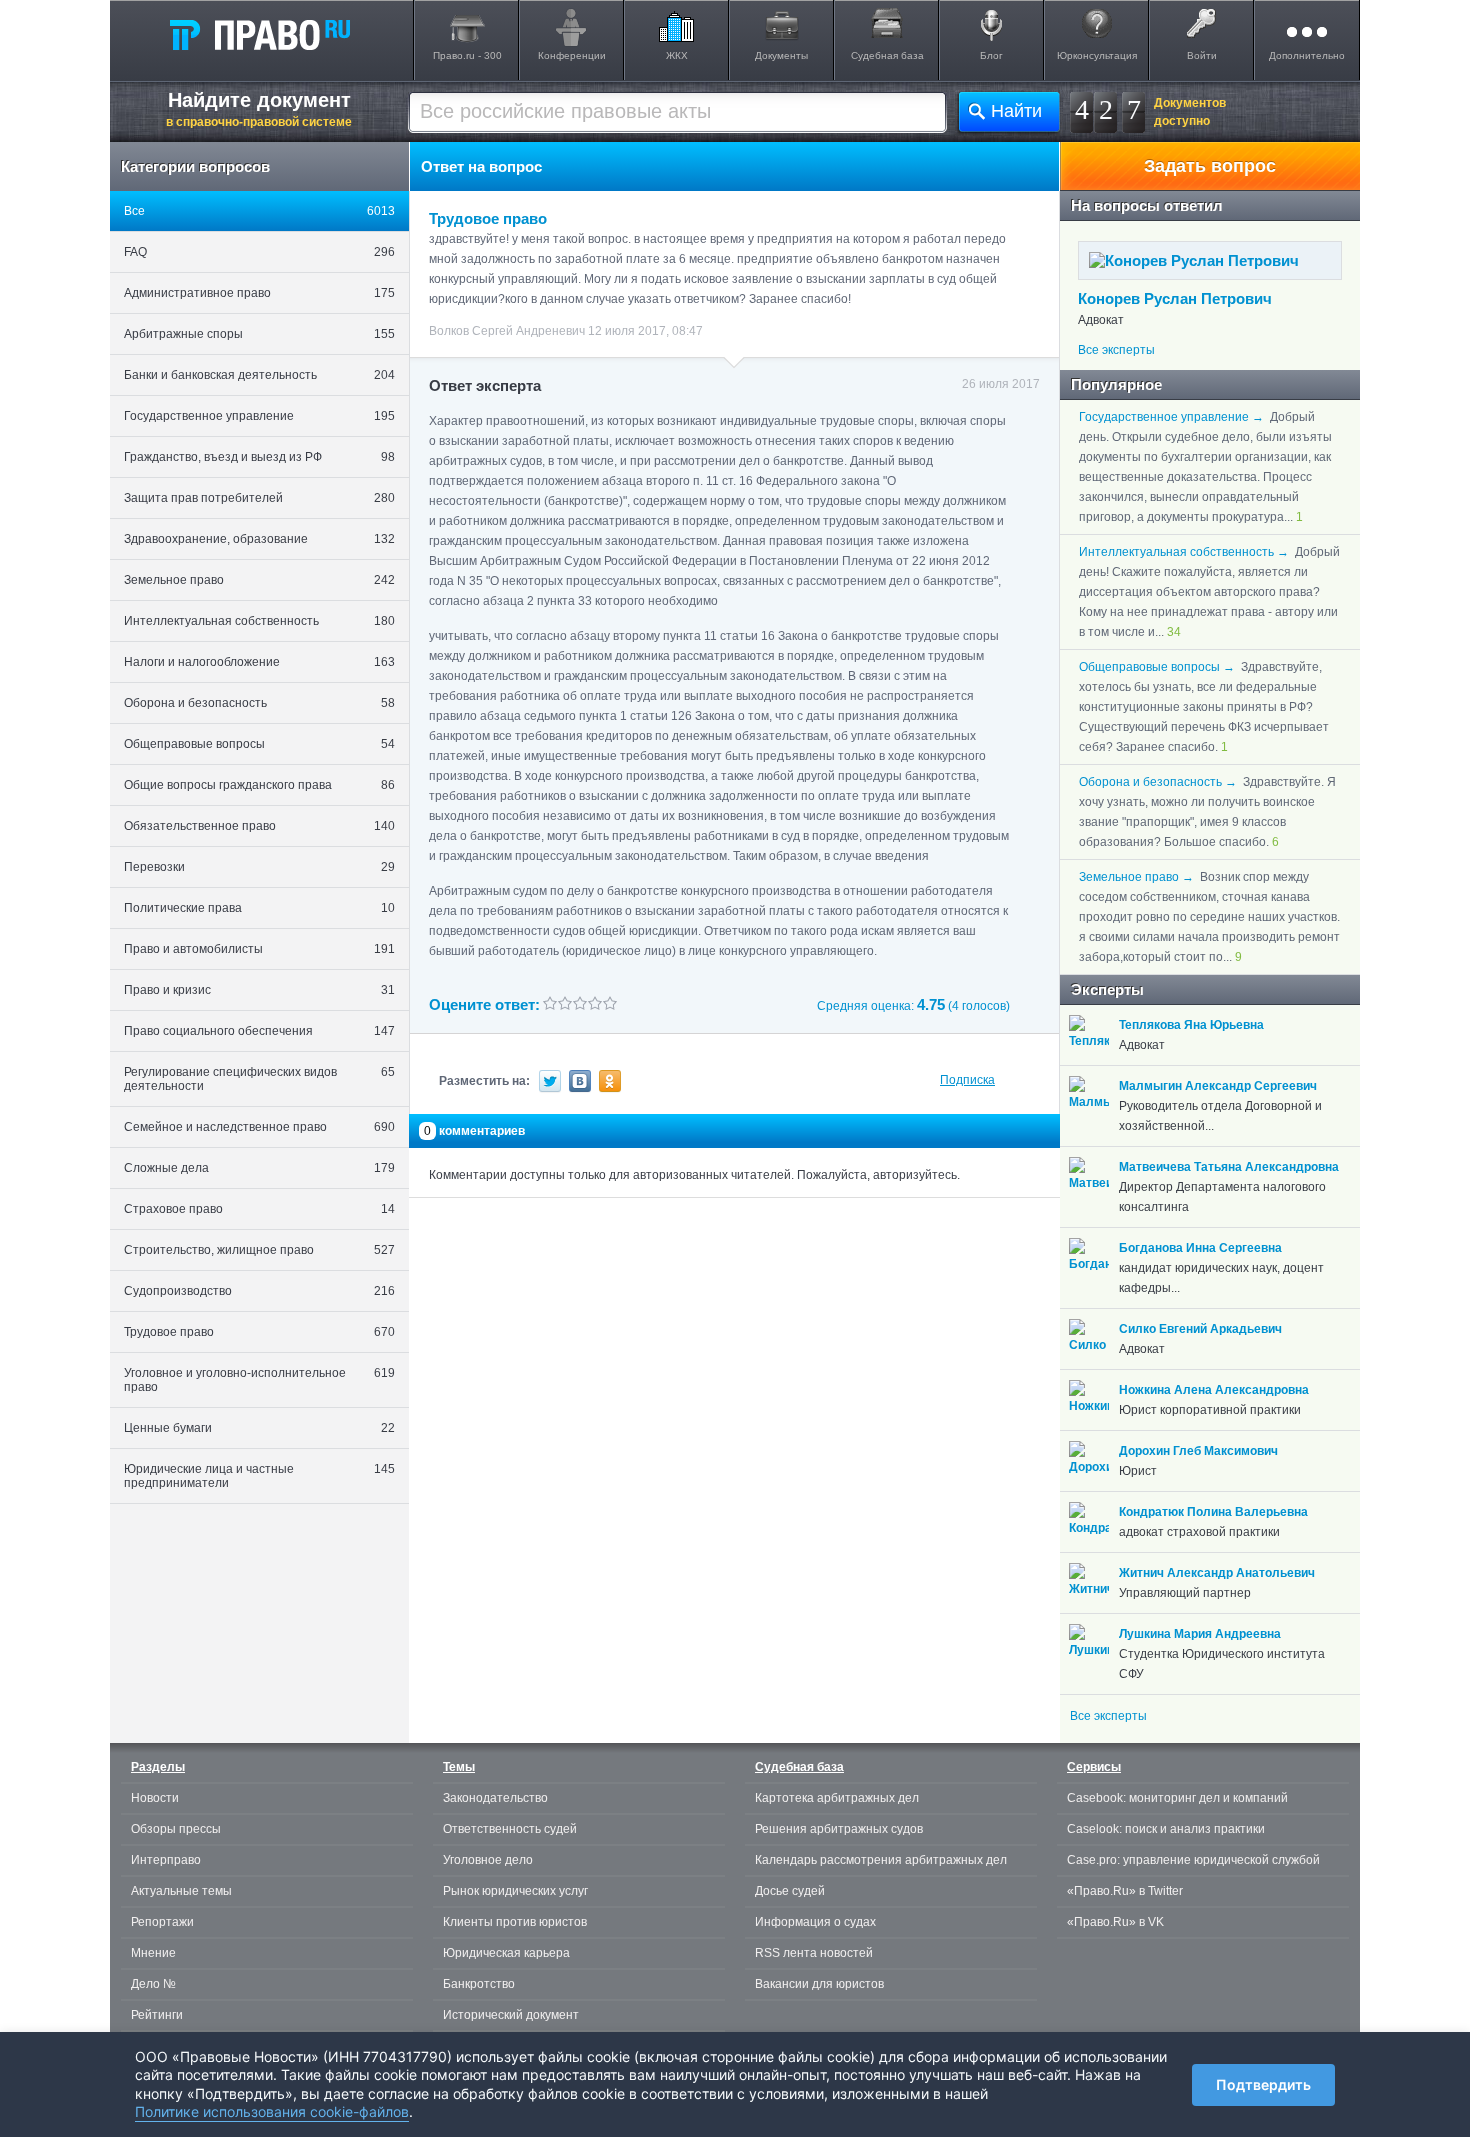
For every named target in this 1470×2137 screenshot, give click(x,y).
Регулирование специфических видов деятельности (259, 1079)
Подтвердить (1263, 2084)
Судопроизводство (259, 1291)
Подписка (967, 1080)
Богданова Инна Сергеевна (1200, 1248)
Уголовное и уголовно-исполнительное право (259, 1380)
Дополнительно (1307, 55)
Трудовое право (259, 1332)
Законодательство (495, 1798)
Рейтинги (157, 2015)
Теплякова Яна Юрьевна (1191, 1025)
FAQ (259, 252)
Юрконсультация (1097, 55)
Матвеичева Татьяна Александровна (1229, 1167)
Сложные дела (259, 1168)
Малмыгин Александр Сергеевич (1218, 1086)
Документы (781, 55)
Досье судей (790, 1891)
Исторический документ (511, 2015)
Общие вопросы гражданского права (259, 785)
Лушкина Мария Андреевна (1200, 1634)
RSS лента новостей (814, 1953)
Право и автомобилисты (259, 949)
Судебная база (887, 55)
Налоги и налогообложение (259, 662)
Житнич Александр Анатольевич (1217, 1573)
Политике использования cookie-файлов (272, 2111)
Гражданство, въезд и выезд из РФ (259, 457)
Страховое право (259, 1209)
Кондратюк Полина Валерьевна (1213, 1512)
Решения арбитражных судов (839, 1829)
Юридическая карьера (506, 1953)
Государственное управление (259, 416)
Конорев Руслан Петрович (1175, 298)
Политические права (259, 908)
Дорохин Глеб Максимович (1198, 1451)
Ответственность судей (510, 1829)
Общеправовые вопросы (259, 744)
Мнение (153, 1953)
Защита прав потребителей (259, 498)
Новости (155, 1798)
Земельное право (259, 580)
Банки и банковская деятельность (259, 375)
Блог (991, 55)
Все (259, 211)
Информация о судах (815, 1922)
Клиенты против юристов (515, 1922)
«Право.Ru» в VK (1115, 1922)
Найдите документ (259, 109)
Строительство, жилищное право (259, 1250)
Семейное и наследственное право (259, 1127)
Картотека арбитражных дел (837, 1798)
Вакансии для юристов (819, 1984)
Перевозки (259, 867)
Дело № (153, 1984)
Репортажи (162, 1922)
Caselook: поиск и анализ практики (1166, 1829)
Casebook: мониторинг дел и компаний (1177, 1798)
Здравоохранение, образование (259, 539)
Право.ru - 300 (467, 55)
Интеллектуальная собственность (259, 621)
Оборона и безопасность (259, 703)
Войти (1202, 55)
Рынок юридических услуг (515, 1891)
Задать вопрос (1210, 166)
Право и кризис (259, 990)
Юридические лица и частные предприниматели (259, 1476)
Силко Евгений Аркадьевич (1200, 1329)
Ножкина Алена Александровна (1214, 1390)
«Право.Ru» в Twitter (1125, 1891)
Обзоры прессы (176, 1829)
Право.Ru (259, 34)
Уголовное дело (488, 1860)
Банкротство (479, 1984)
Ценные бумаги (259, 1428)
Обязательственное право (259, 826)
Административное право (259, 293)
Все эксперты (1116, 350)
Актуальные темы (181, 1891)
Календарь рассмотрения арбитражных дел (881, 1860)
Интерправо (166, 1860)
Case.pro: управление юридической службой (1193, 1860)
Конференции (572, 55)
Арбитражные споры (259, 334)
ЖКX (677, 55)
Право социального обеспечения (259, 1031)
